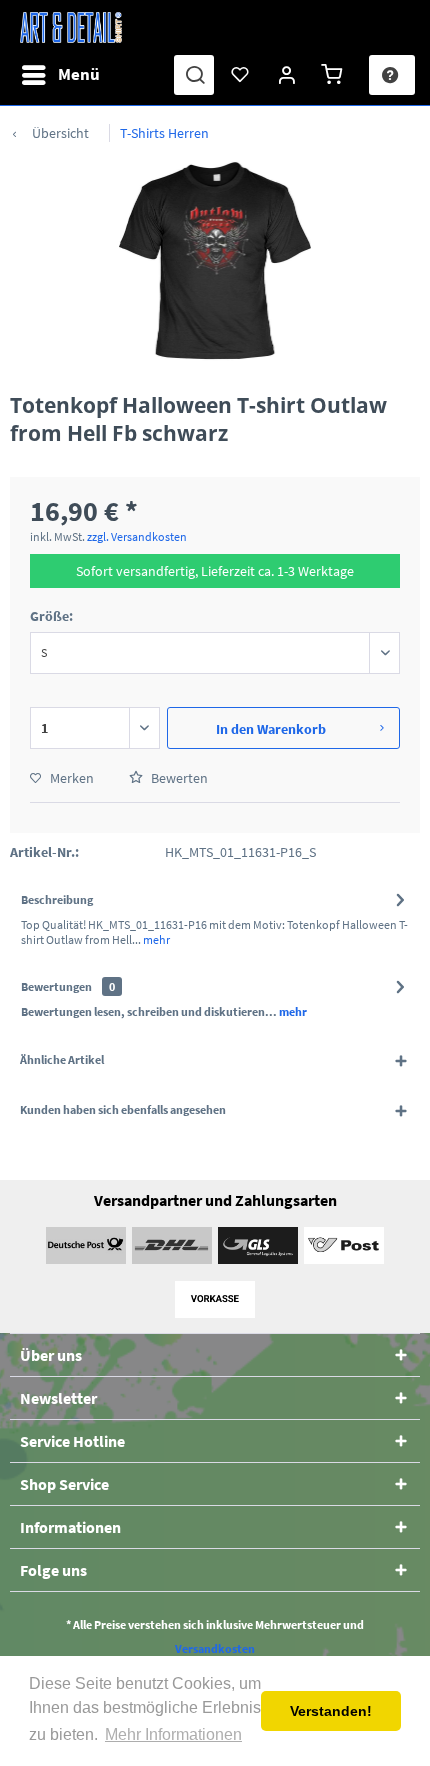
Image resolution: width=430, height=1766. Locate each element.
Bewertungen (56, 986)
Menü (79, 74)
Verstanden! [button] (331, 1711)
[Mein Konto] (288, 75)
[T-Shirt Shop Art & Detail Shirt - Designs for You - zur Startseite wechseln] (71, 27)
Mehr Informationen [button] (173, 1734)
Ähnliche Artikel (62, 1059)
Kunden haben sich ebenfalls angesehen (123, 1109)
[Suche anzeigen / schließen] (194, 75)
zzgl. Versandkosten (137, 536)
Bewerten (178, 778)
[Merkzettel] (241, 75)
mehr (155, 939)
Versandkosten (215, 1648)
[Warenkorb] (335, 75)
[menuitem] (60, 75)
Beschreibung (57, 899)
